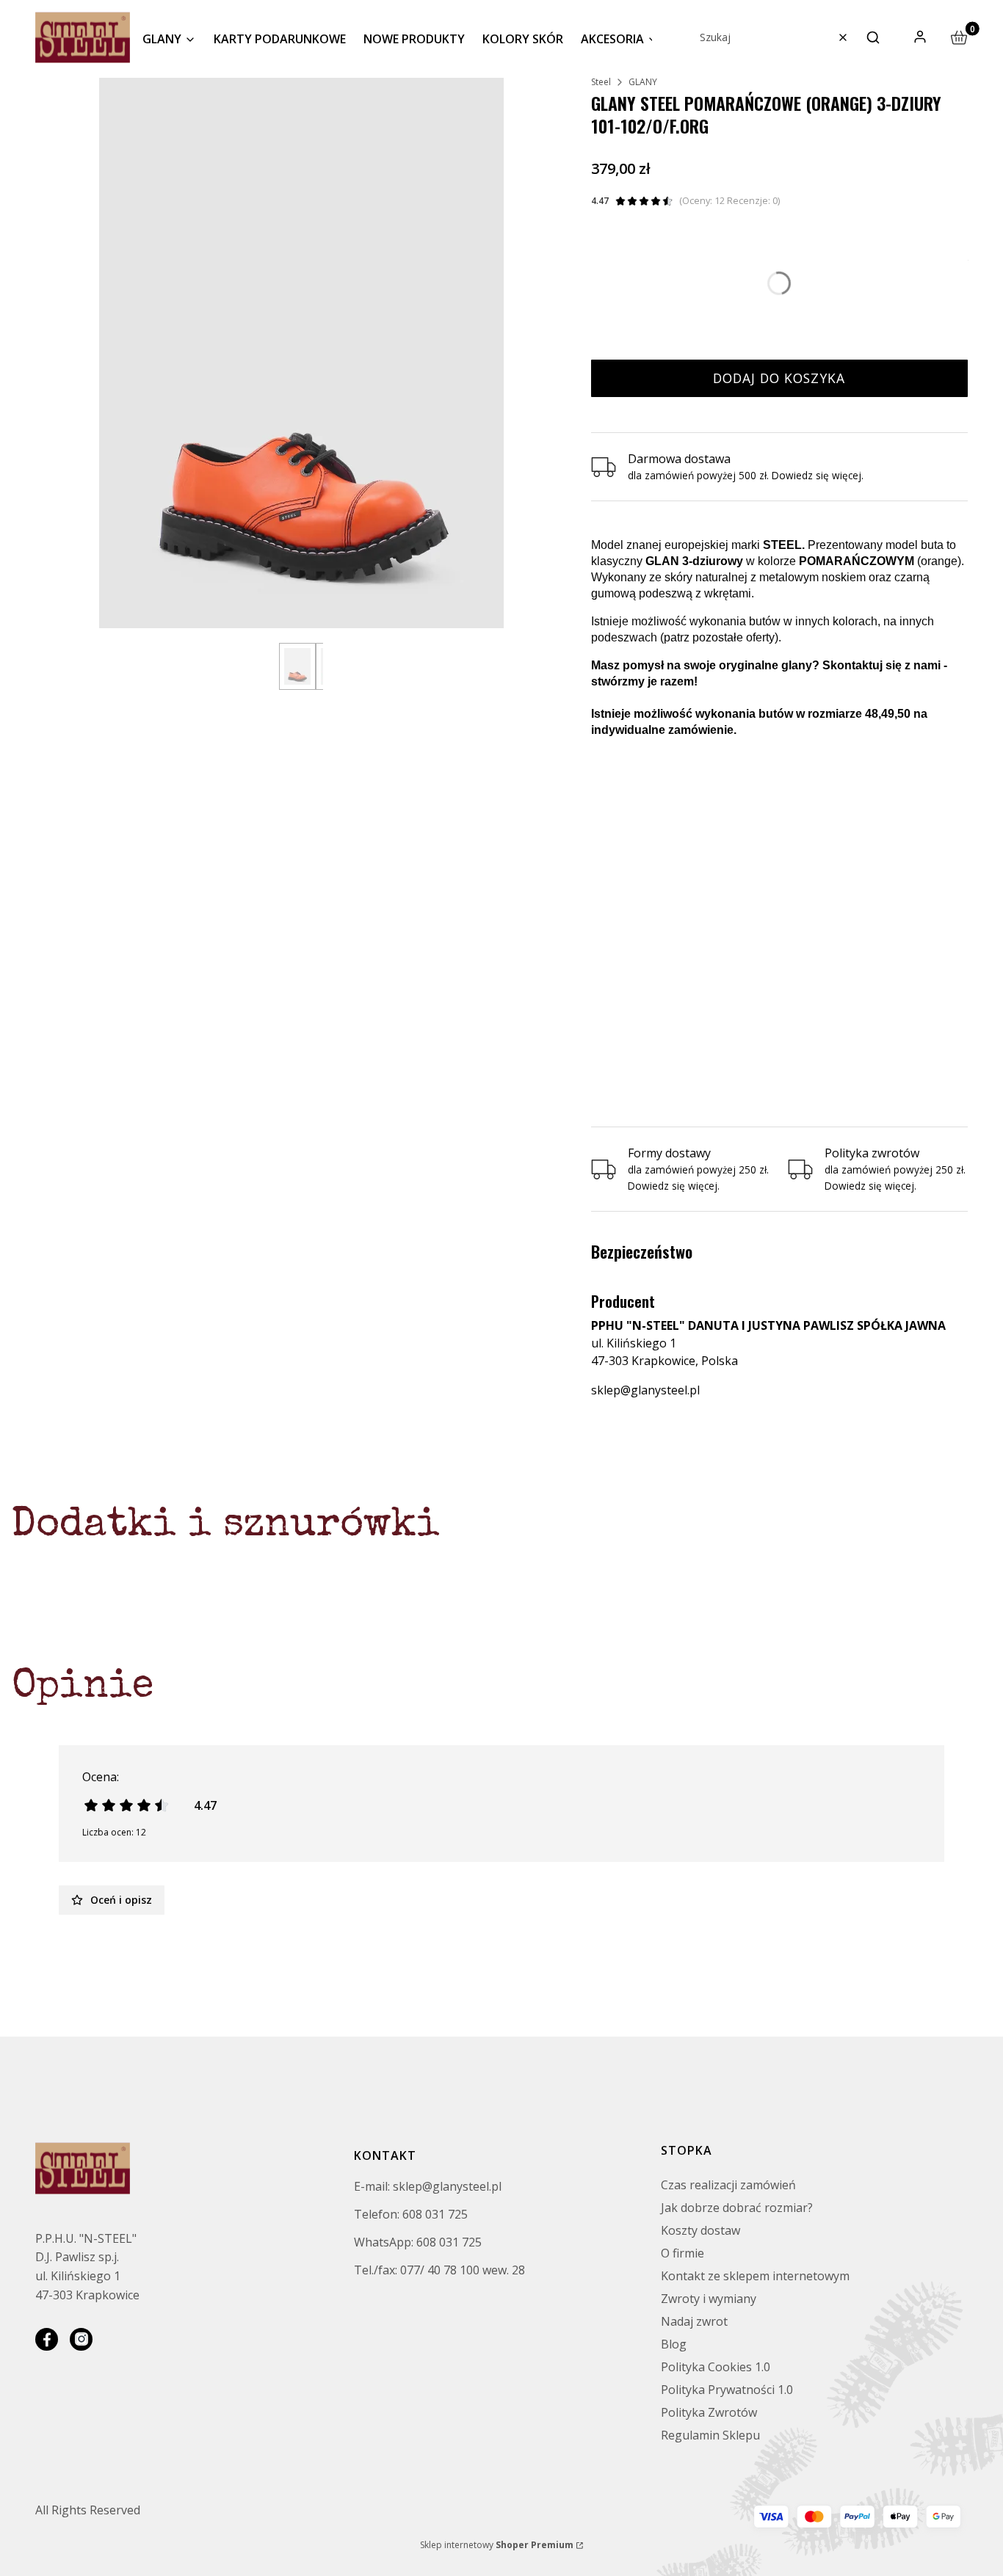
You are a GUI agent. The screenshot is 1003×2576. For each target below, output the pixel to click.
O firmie (682, 2253)
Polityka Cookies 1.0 (716, 2367)
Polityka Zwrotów (709, 2412)
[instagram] (81, 2339)
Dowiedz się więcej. (674, 1186)
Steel (601, 82)
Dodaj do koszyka (779, 378)
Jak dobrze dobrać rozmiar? (737, 2208)
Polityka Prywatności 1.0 (727, 2390)
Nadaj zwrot (694, 2321)
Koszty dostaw (700, 2230)
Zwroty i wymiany (709, 2299)
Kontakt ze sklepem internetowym (755, 2276)
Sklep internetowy (497, 2545)
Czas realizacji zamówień (728, 2185)
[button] (873, 37)
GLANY (643, 82)
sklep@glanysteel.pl (645, 1390)
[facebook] (47, 2339)
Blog (674, 2344)
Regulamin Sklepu (710, 2435)
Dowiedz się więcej (816, 475)
